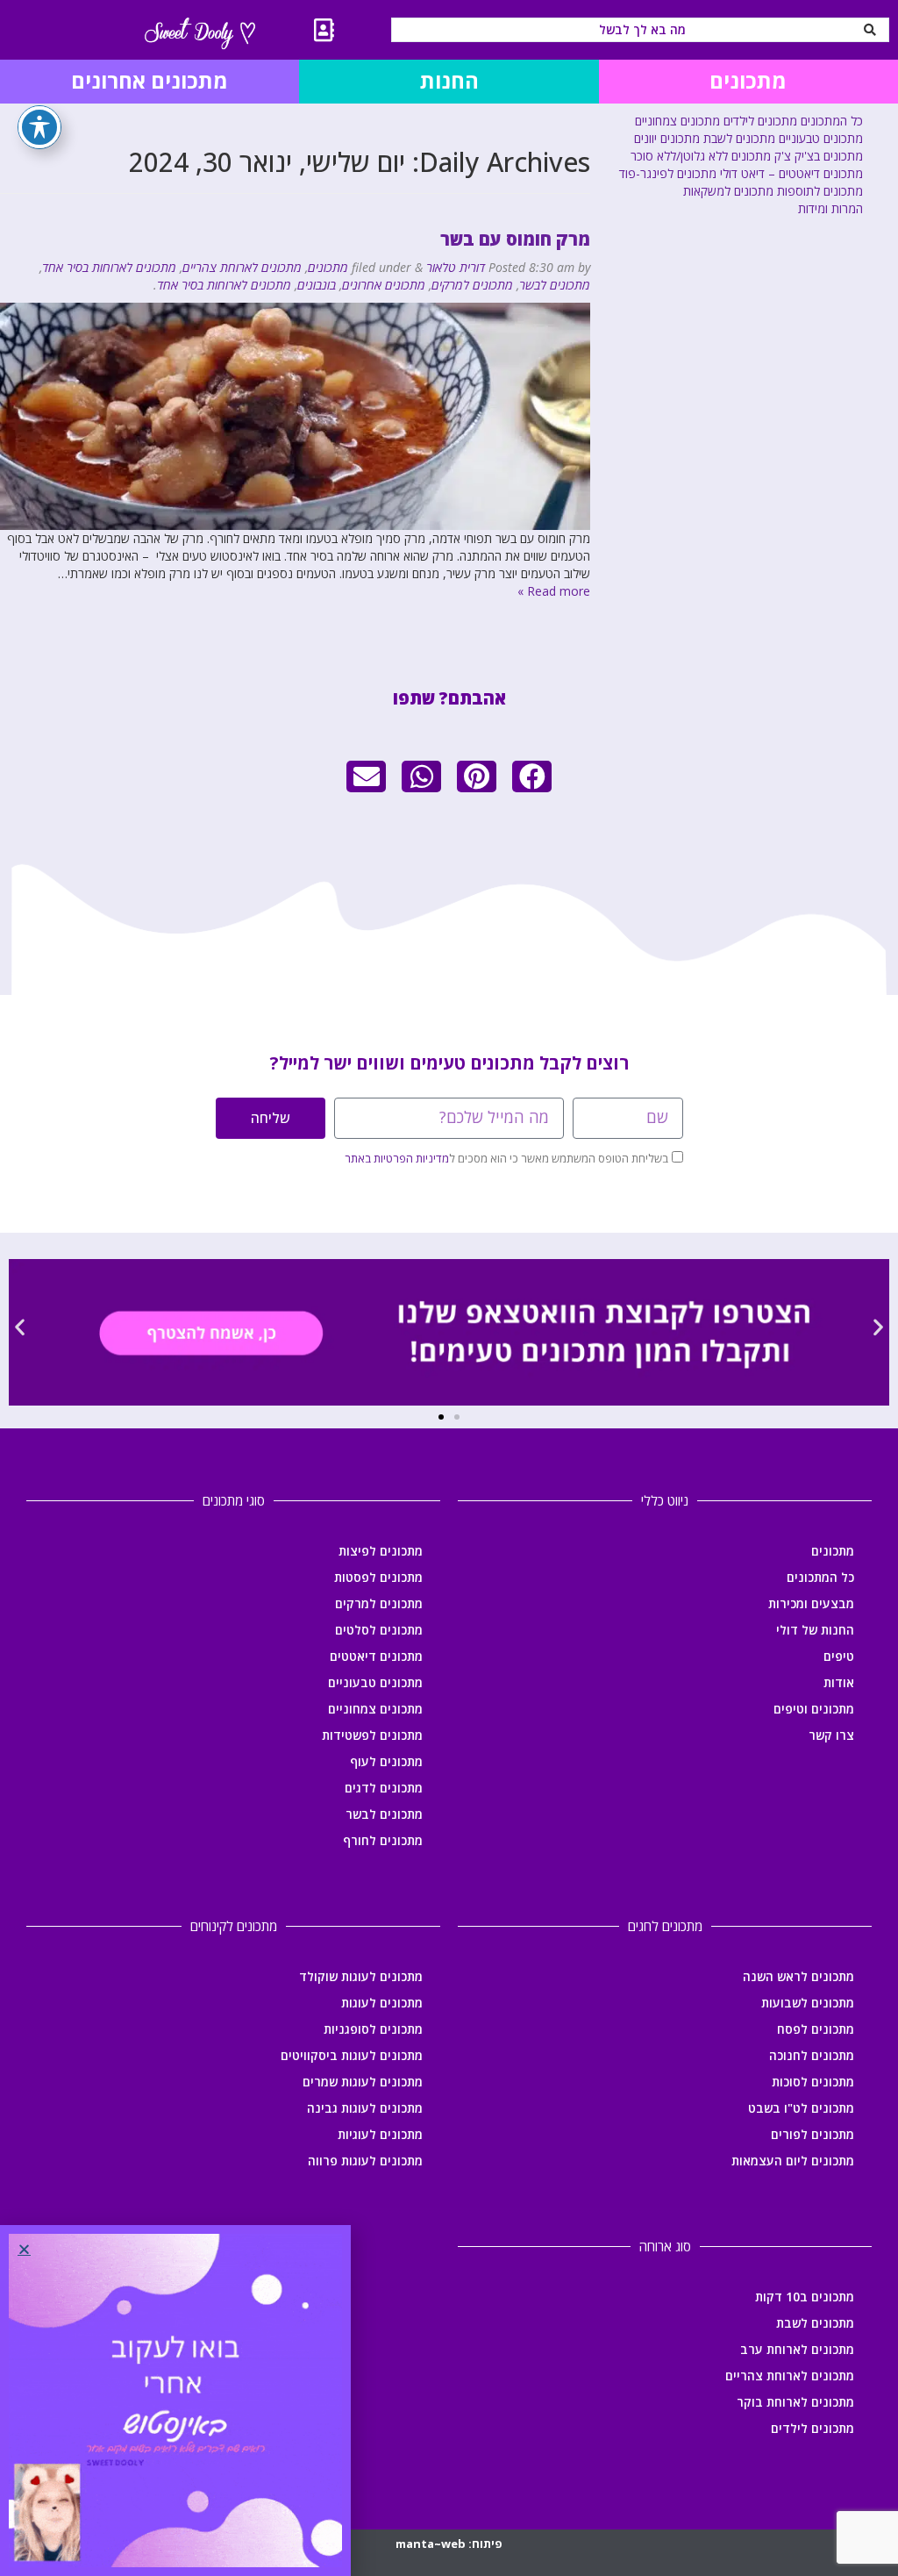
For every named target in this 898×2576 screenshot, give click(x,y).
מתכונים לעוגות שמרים (363, 2082)
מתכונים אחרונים (384, 285)
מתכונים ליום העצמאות (793, 2161)
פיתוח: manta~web (449, 2544)
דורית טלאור (456, 267)
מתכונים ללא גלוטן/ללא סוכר (701, 156)
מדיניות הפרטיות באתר (397, 1158)
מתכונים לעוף (386, 1761)
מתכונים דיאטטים (376, 1656)
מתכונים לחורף (383, 1840)
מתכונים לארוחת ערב (797, 2349)
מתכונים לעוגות (382, 2003)
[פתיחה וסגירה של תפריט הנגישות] (39, 127)
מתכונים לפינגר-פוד (668, 173)
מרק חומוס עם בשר (515, 239)
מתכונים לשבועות (808, 2003)
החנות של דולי (815, 1630)
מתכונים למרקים (472, 285)
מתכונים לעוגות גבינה (365, 2108)
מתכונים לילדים (760, 121)
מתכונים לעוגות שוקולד (361, 1976)
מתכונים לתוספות (820, 191)
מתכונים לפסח (816, 2029)
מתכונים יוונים (667, 138)
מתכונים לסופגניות (373, 2029)
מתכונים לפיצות (381, 1551)
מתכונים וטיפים (814, 1709)
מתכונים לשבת (739, 138)
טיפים (839, 1656)
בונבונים (317, 285)
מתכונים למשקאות (728, 191)
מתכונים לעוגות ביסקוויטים (352, 2055)
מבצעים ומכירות (811, 1603)
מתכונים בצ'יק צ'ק (819, 156)
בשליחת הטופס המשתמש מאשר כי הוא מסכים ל (506, 1158)
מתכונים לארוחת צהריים (242, 267)
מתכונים (328, 267)
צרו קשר (831, 1735)
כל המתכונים (832, 121)
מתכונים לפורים (812, 2134)
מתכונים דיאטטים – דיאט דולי (791, 173)
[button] (532, 776)
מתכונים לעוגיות (380, 2134)
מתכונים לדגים (384, 1788)
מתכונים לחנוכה (812, 2055)
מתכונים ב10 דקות (805, 2297)
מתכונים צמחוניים (677, 121)
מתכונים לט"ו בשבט (801, 2108)
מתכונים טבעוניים (821, 138)
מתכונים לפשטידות (372, 1735)
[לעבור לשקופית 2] (441, 1417)
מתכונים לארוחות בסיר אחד (109, 267)
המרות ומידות (830, 208)
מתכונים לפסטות (378, 1577)
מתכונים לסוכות (813, 2082)
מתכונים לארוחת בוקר (795, 2402)
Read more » (554, 591)
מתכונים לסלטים (379, 1630)
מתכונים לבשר (555, 285)
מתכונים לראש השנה (798, 1976)
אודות (839, 1682)
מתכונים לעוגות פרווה (365, 2161)
